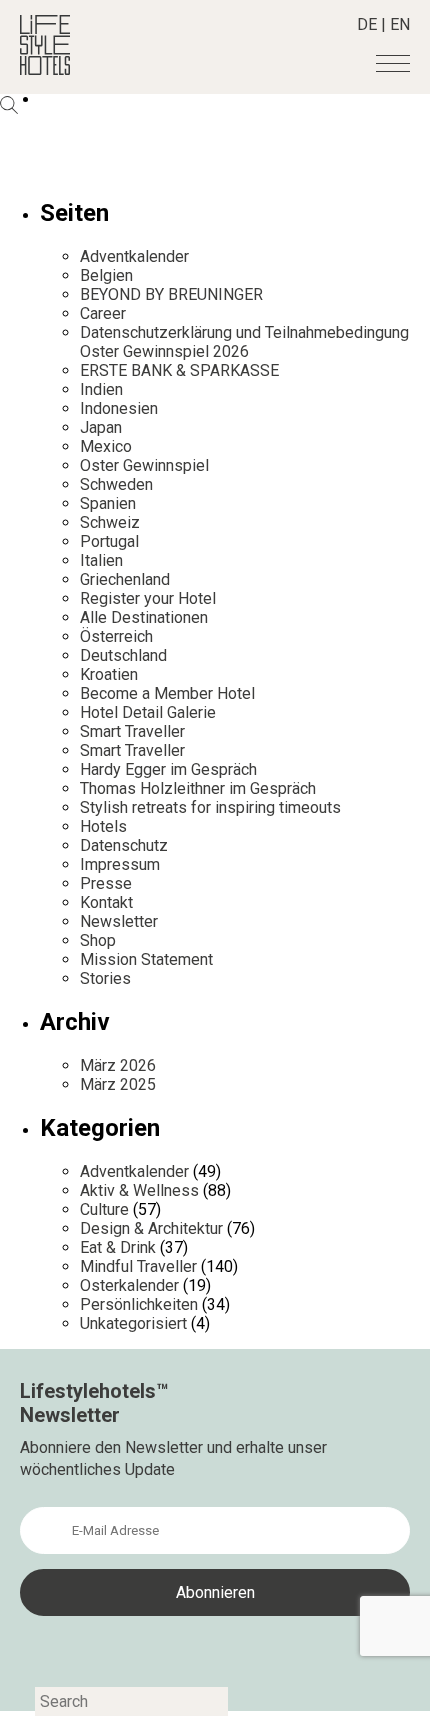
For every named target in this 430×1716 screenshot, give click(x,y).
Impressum (120, 864)
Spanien (108, 503)
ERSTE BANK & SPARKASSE (179, 370)
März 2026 (118, 1065)
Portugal (109, 541)
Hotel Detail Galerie (148, 712)
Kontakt (106, 902)
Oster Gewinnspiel (144, 465)
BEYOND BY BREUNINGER (171, 294)
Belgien (106, 275)
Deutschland (123, 655)
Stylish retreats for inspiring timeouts (210, 807)
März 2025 (118, 1084)
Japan (101, 427)
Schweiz (110, 522)
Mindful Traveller (138, 1266)
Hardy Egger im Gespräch (168, 769)
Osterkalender (129, 1285)
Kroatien (109, 674)
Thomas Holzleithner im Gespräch (198, 788)
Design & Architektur (151, 1228)
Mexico (106, 446)
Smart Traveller (132, 731)
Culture (104, 1209)
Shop (98, 940)
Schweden (116, 484)
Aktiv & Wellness (139, 1190)
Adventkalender (134, 256)
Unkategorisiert (133, 1323)
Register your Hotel (148, 598)
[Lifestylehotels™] (45, 69)
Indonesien (119, 408)
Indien (101, 389)
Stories (105, 978)
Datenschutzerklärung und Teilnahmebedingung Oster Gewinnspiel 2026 (244, 342)
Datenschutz (124, 845)
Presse (106, 883)
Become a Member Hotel (167, 693)
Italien (101, 560)
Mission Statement (146, 959)
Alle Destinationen (144, 617)
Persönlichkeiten (139, 1304)
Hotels (103, 826)
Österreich (116, 636)
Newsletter (119, 921)
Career (103, 313)
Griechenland (125, 579)
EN (400, 24)
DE (367, 24)
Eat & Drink (118, 1247)
